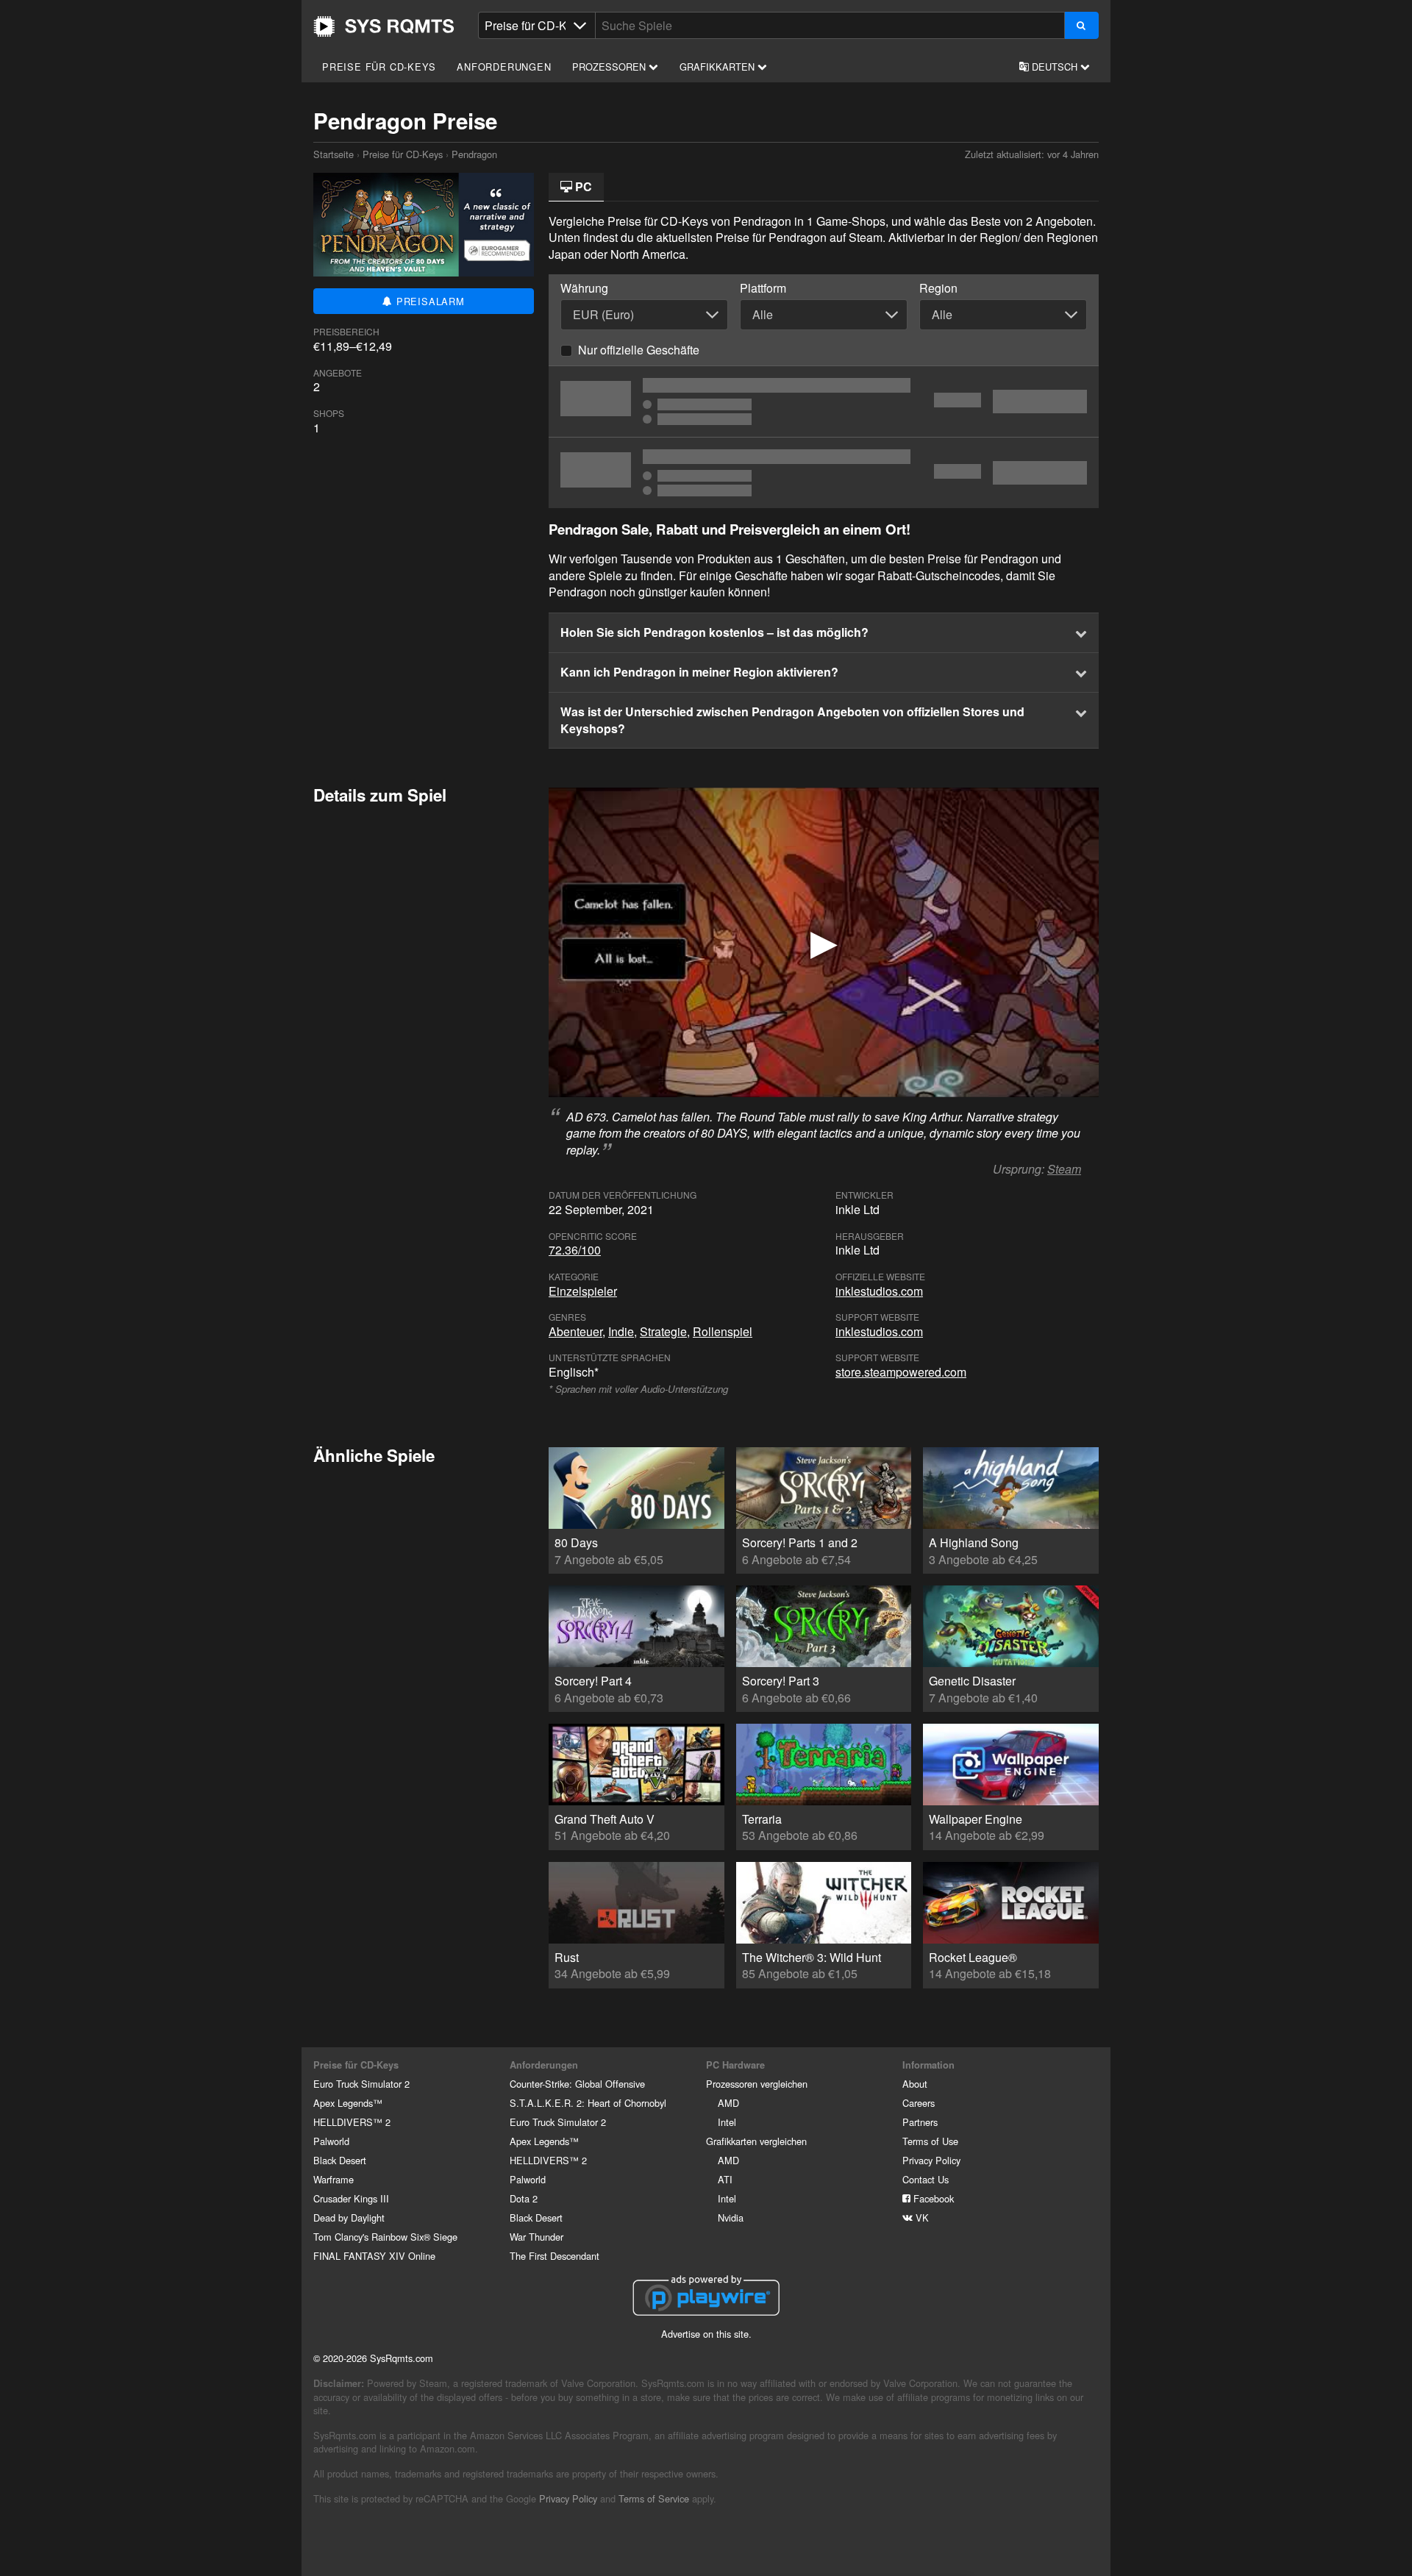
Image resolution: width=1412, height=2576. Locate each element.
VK (921, 2218)
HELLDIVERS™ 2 (352, 2122)
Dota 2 (524, 2198)
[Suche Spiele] (1081, 25)
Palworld (331, 2141)
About (915, 2084)
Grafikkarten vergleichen (756, 2141)
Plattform (763, 288)
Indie (621, 1331)
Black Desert (340, 2160)
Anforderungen (504, 67)
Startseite (384, 26)
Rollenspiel (723, 1331)
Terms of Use (930, 2141)
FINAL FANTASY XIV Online (374, 2256)
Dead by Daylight (349, 2218)
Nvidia (731, 2218)
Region (938, 288)
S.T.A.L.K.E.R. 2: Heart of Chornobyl (588, 2103)
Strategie (663, 1331)
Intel (727, 2122)
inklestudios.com (879, 1291)
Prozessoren (610, 67)
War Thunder (536, 2237)
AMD (728, 2103)
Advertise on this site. (706, 2334)
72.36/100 (575, 1250)
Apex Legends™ (348, 2103)
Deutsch (1055, 67)
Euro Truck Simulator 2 (361, 2084)
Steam (1064, 1169)
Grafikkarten (719, 67)
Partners (920, 2122)
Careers (919, 2103)
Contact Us (926, 2179)
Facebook (932, 2198)
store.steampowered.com (901, 1372)
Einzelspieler (583, 1291)
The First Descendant (555, 2256)
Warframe (334, 2179)
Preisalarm (429, 301)
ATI (725, 2179)
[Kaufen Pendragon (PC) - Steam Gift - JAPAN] (824, 402)
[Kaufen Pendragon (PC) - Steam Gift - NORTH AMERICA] (824, 473)
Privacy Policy (931, 2160)
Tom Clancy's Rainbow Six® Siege (385, 2237)
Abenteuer (575, 1331)
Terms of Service (654, 2498)
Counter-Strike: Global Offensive (577, 2084)
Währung (584, 288)
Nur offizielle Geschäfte (639, 350)
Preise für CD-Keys (379, 67)
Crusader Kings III (351, 2198)
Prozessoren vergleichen (757, 2084)
